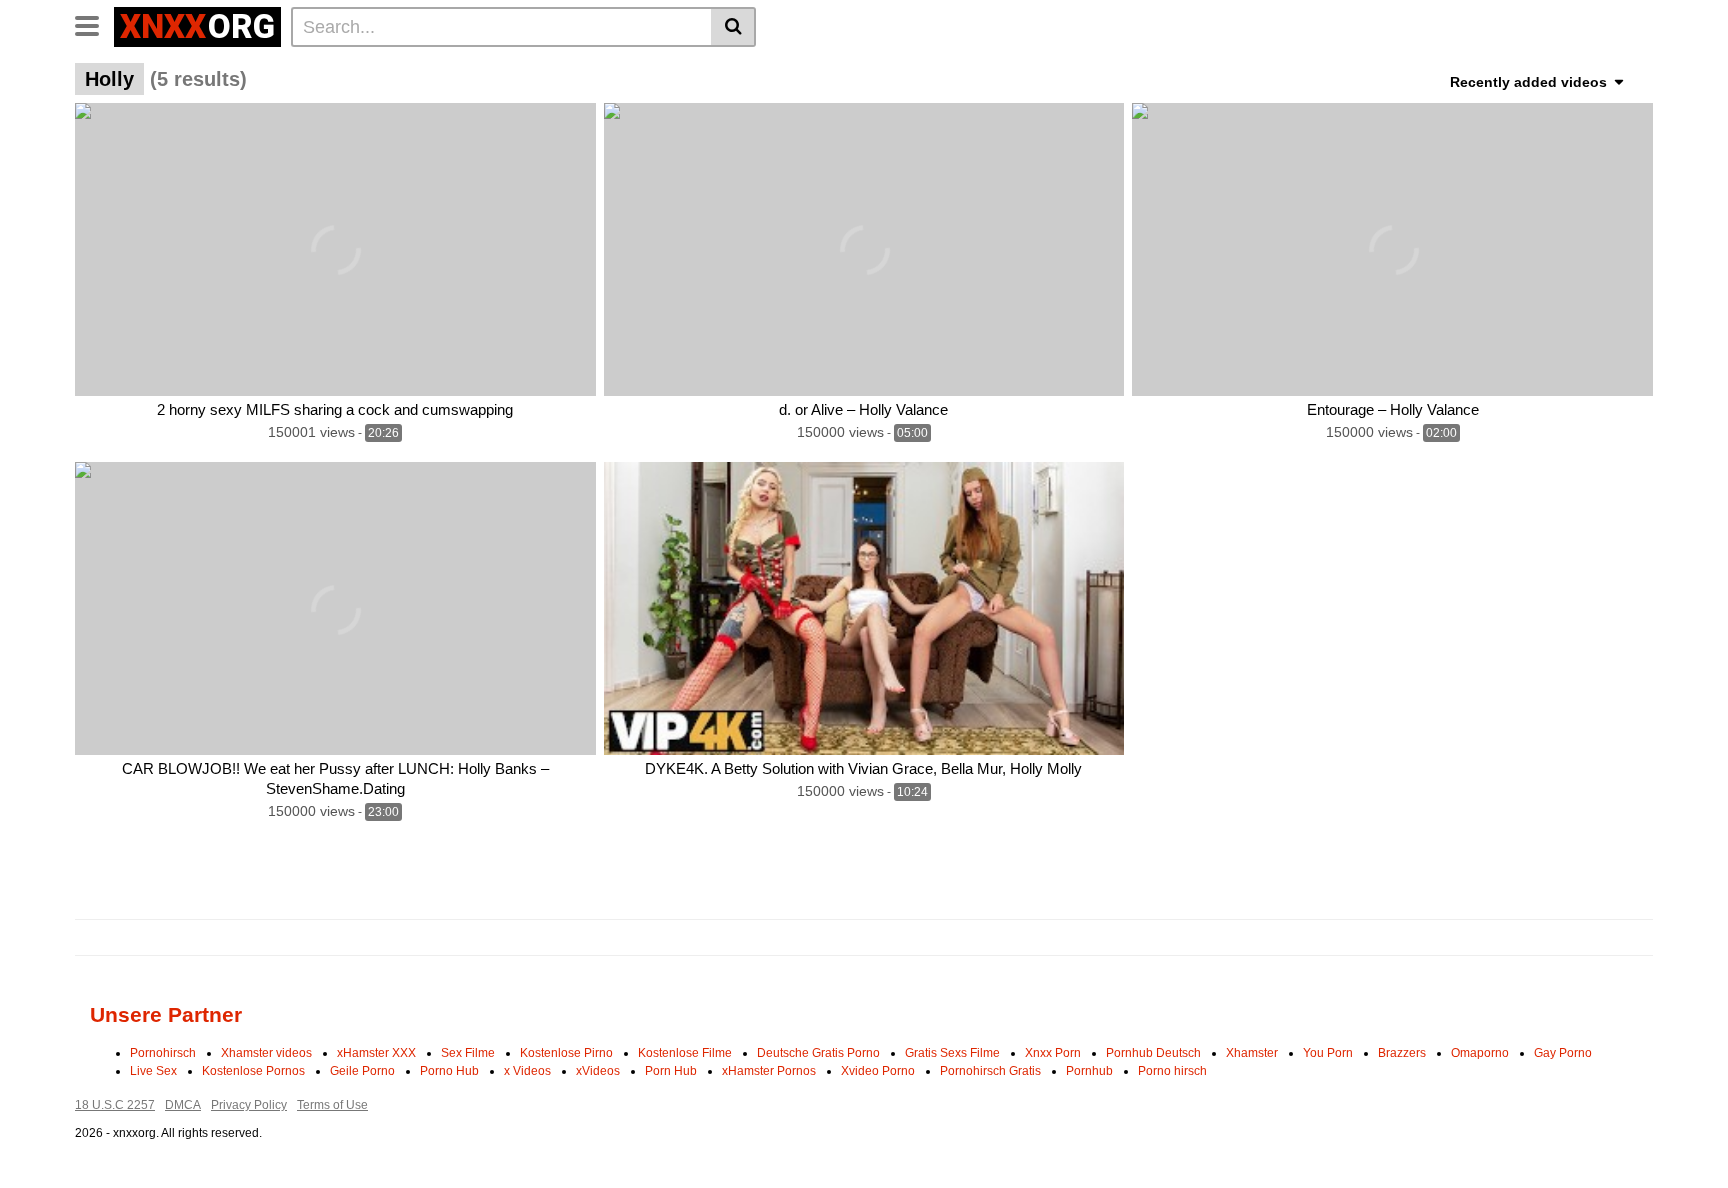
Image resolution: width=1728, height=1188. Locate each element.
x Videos (527, 1071)
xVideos (598, 1071)
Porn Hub (671, 1071)
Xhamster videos (266, 1053)
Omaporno (1480, 1053)
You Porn (1328, 1053)
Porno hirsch (1172, 1071)
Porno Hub (449, 1071)
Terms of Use (332, 1105)
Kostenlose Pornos (253, 1071)
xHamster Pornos (769, 1071)
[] (733, 27)
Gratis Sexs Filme (952, 1053)
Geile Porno (362, 1071)
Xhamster (1252, 1053)
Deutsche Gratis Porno (818, 1053)
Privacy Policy (249, 1105)
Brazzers (1402, 1053)
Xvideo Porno (878, 1071)
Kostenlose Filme (685, 1053)
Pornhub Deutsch (1153, 1053)
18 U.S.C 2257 (115, 1105)
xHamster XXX (376, 1053)
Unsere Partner (166, 1014)
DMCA (183, 1105)
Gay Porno (1563, 1053)
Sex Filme (468, 1053)
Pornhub (1089, 1071)
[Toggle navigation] (94, 24)
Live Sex (153, 1071)
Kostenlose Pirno (566, 1053)
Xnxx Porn (1053, 1053)
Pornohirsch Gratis (990, 1071)
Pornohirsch (163, 1053)
